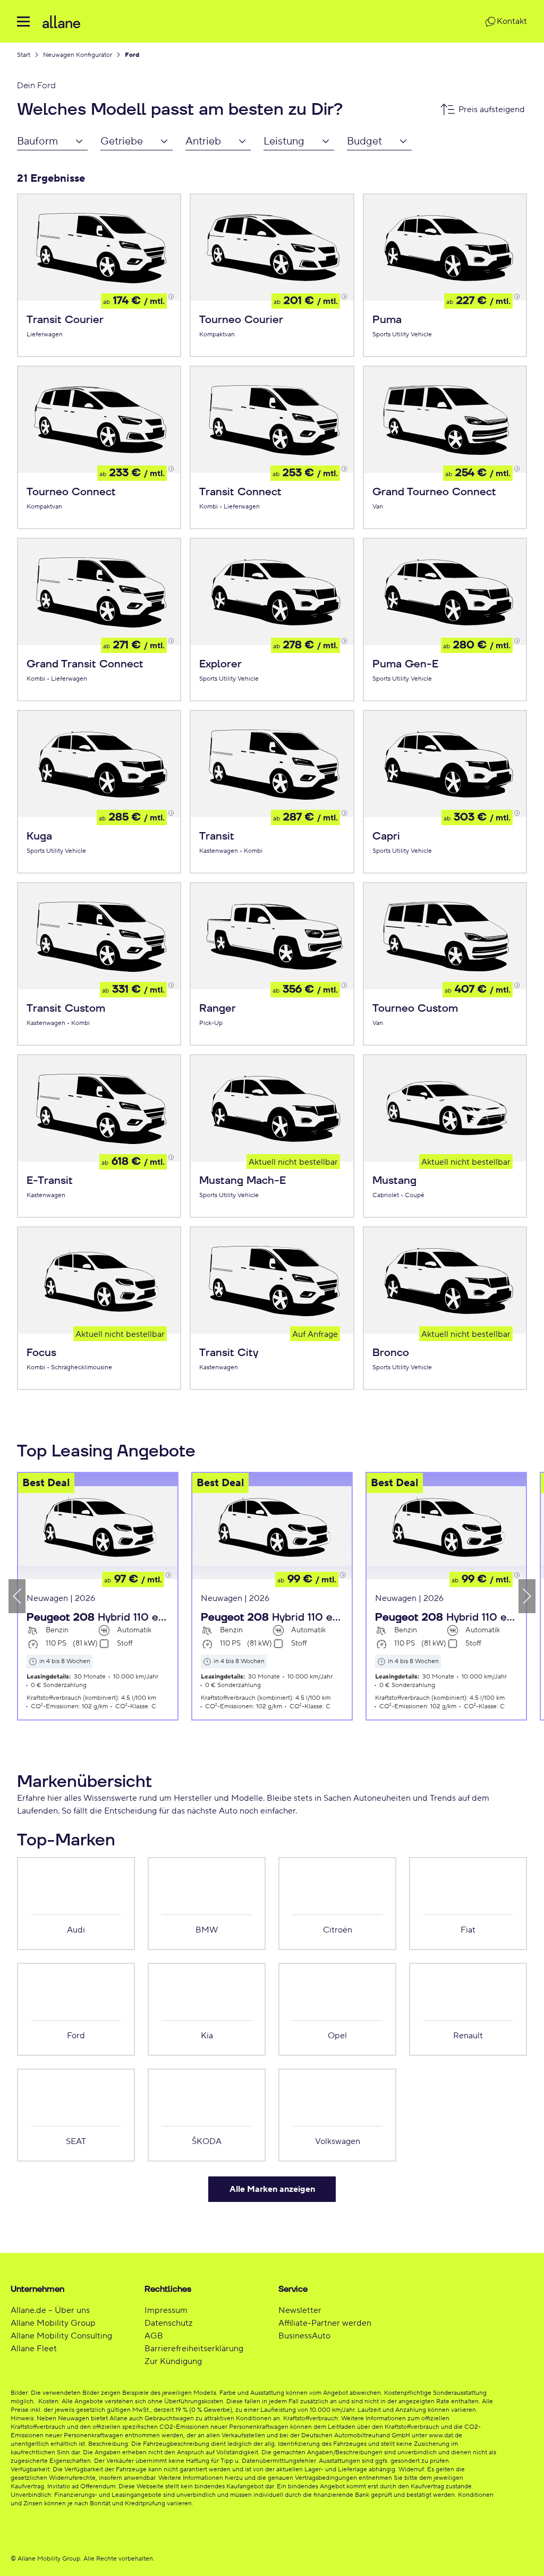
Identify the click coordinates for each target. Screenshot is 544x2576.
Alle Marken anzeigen (272, 2189)
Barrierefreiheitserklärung (194, 2349)
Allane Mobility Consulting (61, 2336)
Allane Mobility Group (53, 2323)
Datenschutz (168, 2323)
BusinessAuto (304, 2336)
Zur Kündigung (173, 2361)
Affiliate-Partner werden (325, 2323)
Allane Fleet (34, 2349)
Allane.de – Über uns (50, 2310)
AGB (154, 2336)
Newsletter (300, 2310)
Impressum (166, 2310)
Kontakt (512, 21)
